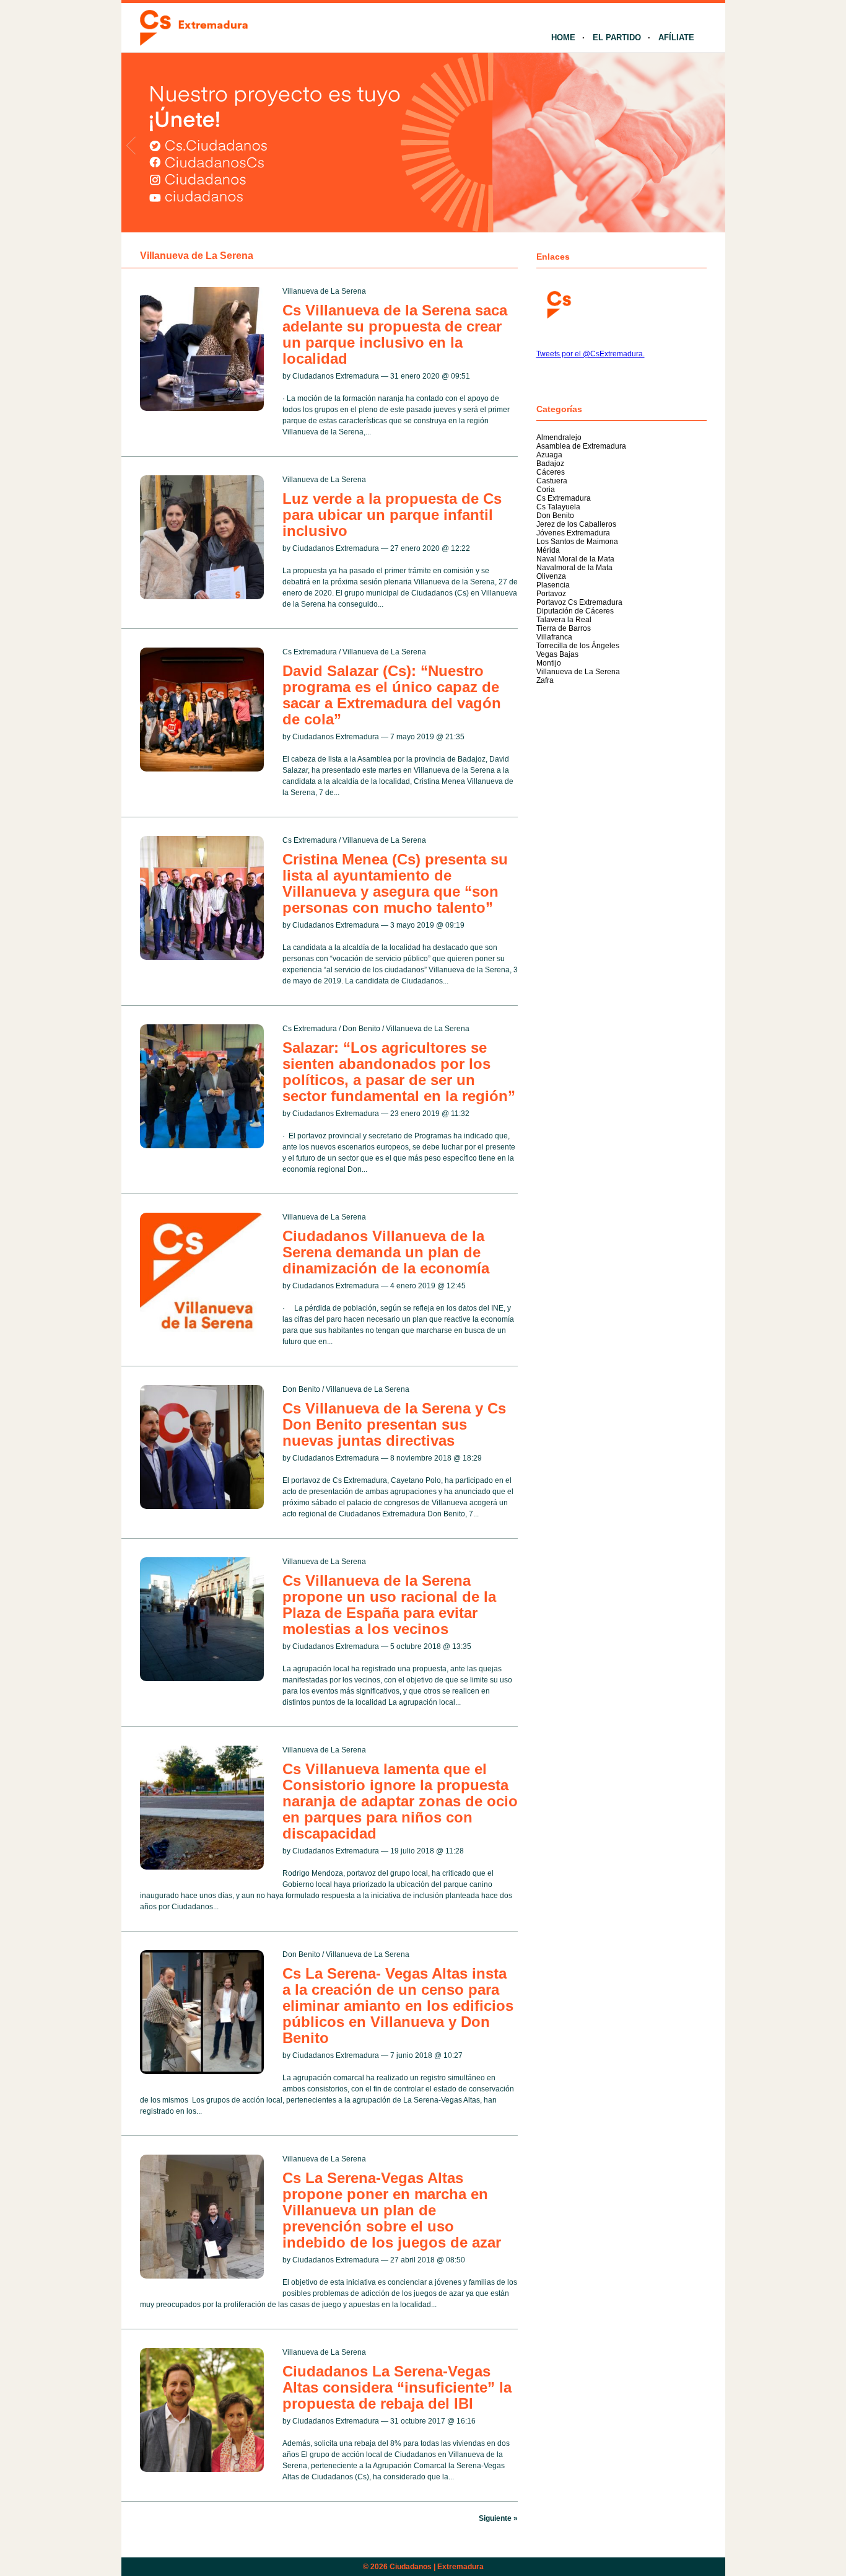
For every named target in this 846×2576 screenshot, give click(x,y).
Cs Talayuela (558, 507)
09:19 (455, 925)
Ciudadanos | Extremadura (437, 2567)
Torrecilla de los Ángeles (578, 646)
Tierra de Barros (564, 628)
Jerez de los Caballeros (576, 524)
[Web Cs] (558, 303)
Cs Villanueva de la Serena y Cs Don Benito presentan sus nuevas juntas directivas (394, 1424)
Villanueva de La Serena (324, 291)
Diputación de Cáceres (575, 611)
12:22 (460, 548)
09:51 (460, 376)
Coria (546, 490)
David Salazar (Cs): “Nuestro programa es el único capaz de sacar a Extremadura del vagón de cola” (392, 695)
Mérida (548, 550)
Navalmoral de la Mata (574, 568)
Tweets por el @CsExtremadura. (591, 354)
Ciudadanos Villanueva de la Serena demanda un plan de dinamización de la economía (386, 1252)
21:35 (455, 737)
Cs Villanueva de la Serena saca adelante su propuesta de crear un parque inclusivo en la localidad (395, 334)
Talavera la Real (564, 620)
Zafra (545, 680)
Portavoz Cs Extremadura (579, 602)
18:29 (472, 1458)
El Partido (617, 37)
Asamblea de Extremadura (581, 446)
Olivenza (551, 576)
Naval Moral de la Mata (575, 559)
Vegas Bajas (557, 654)
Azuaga (549, 455)
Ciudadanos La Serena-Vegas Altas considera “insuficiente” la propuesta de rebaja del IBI (397, 2387)
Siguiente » (498, 2518)
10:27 (453, 2055)
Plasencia (553, 585)
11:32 (460, 1114)
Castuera (552, 481)
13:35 (462, 1646)
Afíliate (676, 37)
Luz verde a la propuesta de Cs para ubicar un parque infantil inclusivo (392, 515)
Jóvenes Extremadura (573, 533)
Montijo (549, 663)
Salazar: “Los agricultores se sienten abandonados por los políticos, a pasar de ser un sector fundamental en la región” (399, 1072)
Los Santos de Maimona (577, 542)
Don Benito (361, 1029)
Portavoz (551, 594)
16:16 (466, 2421)
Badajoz (550, 464)
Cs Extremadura (310, 652)
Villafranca (554, 637)
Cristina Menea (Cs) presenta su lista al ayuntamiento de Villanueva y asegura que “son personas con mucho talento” (395, 883)
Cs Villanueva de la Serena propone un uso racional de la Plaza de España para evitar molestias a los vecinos (389, 1605)
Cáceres (551, 472)
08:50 (456, 2260)
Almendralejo (559, 437)
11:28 (455, 1851)
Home (563, 37)
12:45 (456, 1286)
